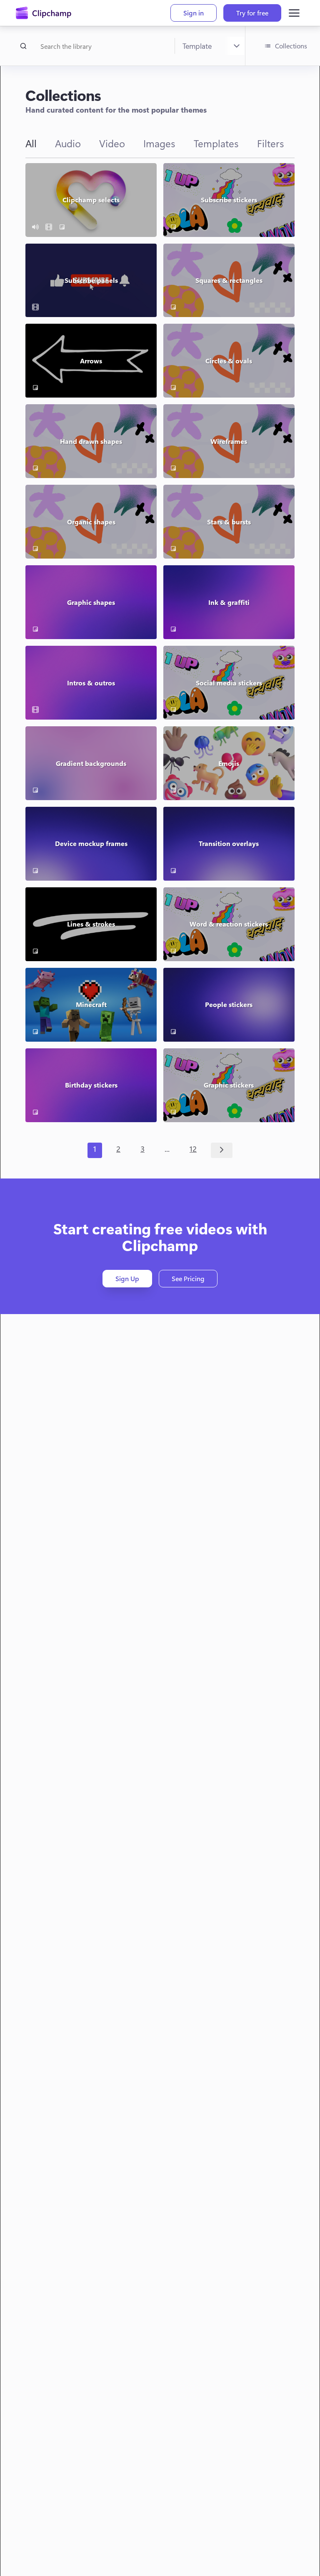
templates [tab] (216, 143)
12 (193, 1149)
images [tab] (159, 143)
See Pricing (188, 1279)
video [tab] (112, 143)
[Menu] (294, 13)
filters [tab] (271, 143)
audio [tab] (68, 143)
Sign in (194, 13)
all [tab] (31, 143)
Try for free (252, 13)
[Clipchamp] (44, 13)
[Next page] (222, 1150)
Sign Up (127, 1279)
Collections (291, 46)
